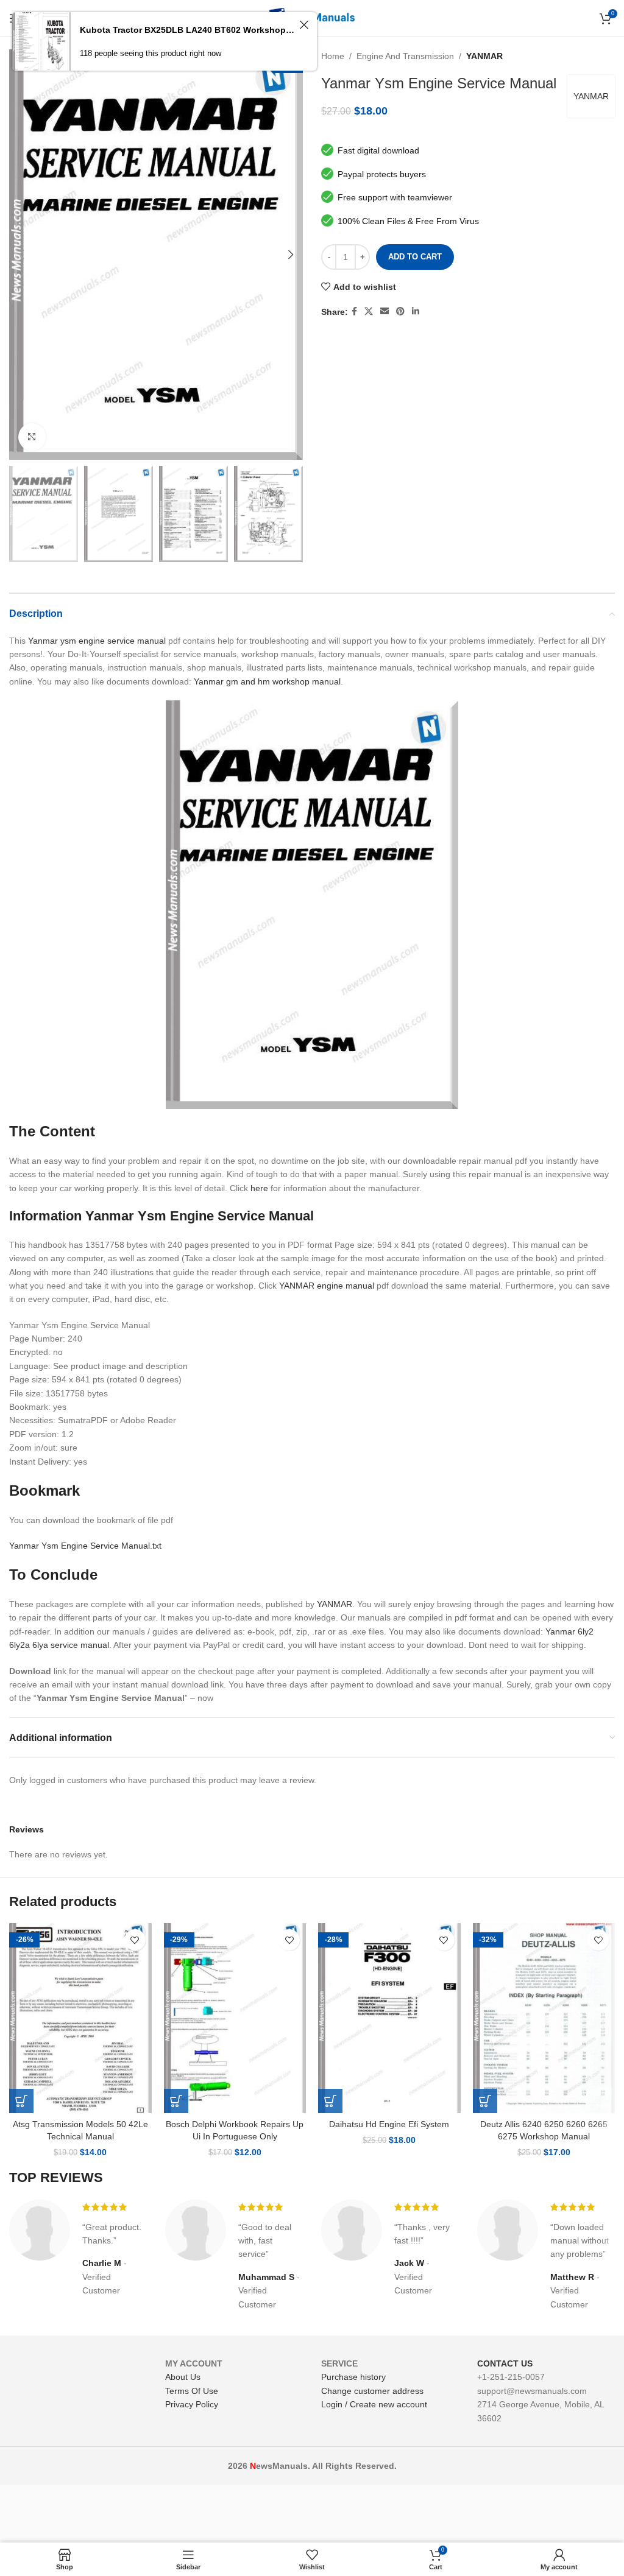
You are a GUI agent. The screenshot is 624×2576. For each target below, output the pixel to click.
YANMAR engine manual (327, 1286)
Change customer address (372, 2391)
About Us (183, 2377)
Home (333, 56)
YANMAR (484, 56)
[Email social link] (385, 311)
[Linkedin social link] (416, 311)
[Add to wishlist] (135, 1940)
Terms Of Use (192, 2391)
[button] (21, 2101)
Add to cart (415, 257)
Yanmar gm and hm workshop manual (267, 681)
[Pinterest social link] (400, 311)
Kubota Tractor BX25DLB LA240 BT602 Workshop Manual (188, 30)
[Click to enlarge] (32, 437)
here (259, 1188)
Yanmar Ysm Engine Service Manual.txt (85, 1546)
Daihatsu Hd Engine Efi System (389, 2124)
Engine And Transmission (405, 56)
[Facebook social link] (354, 311)
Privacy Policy (192, 2404)
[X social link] (369, 311)
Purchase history (353, 2377)
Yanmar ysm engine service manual (97, 641)
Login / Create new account (374, 2404)
